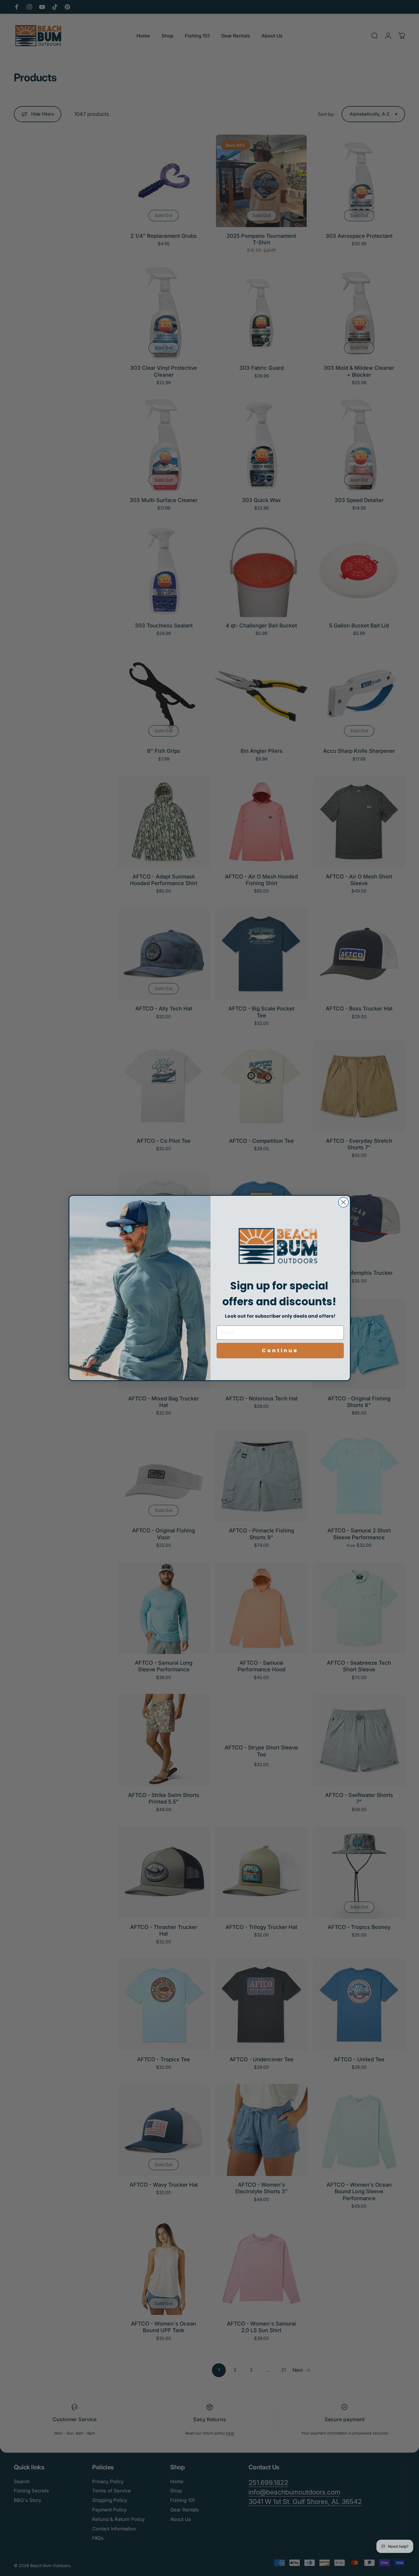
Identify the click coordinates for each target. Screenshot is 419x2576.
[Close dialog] (343, 1202)
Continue (280, 1350)
